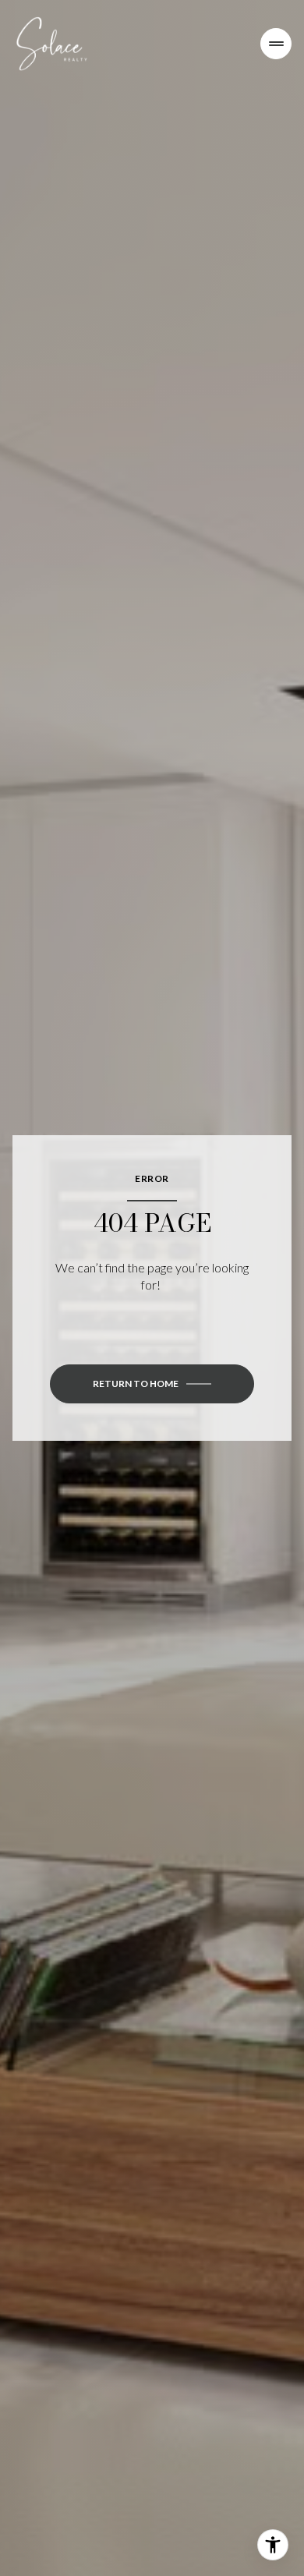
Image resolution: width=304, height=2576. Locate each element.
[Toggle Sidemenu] (276, 44)
